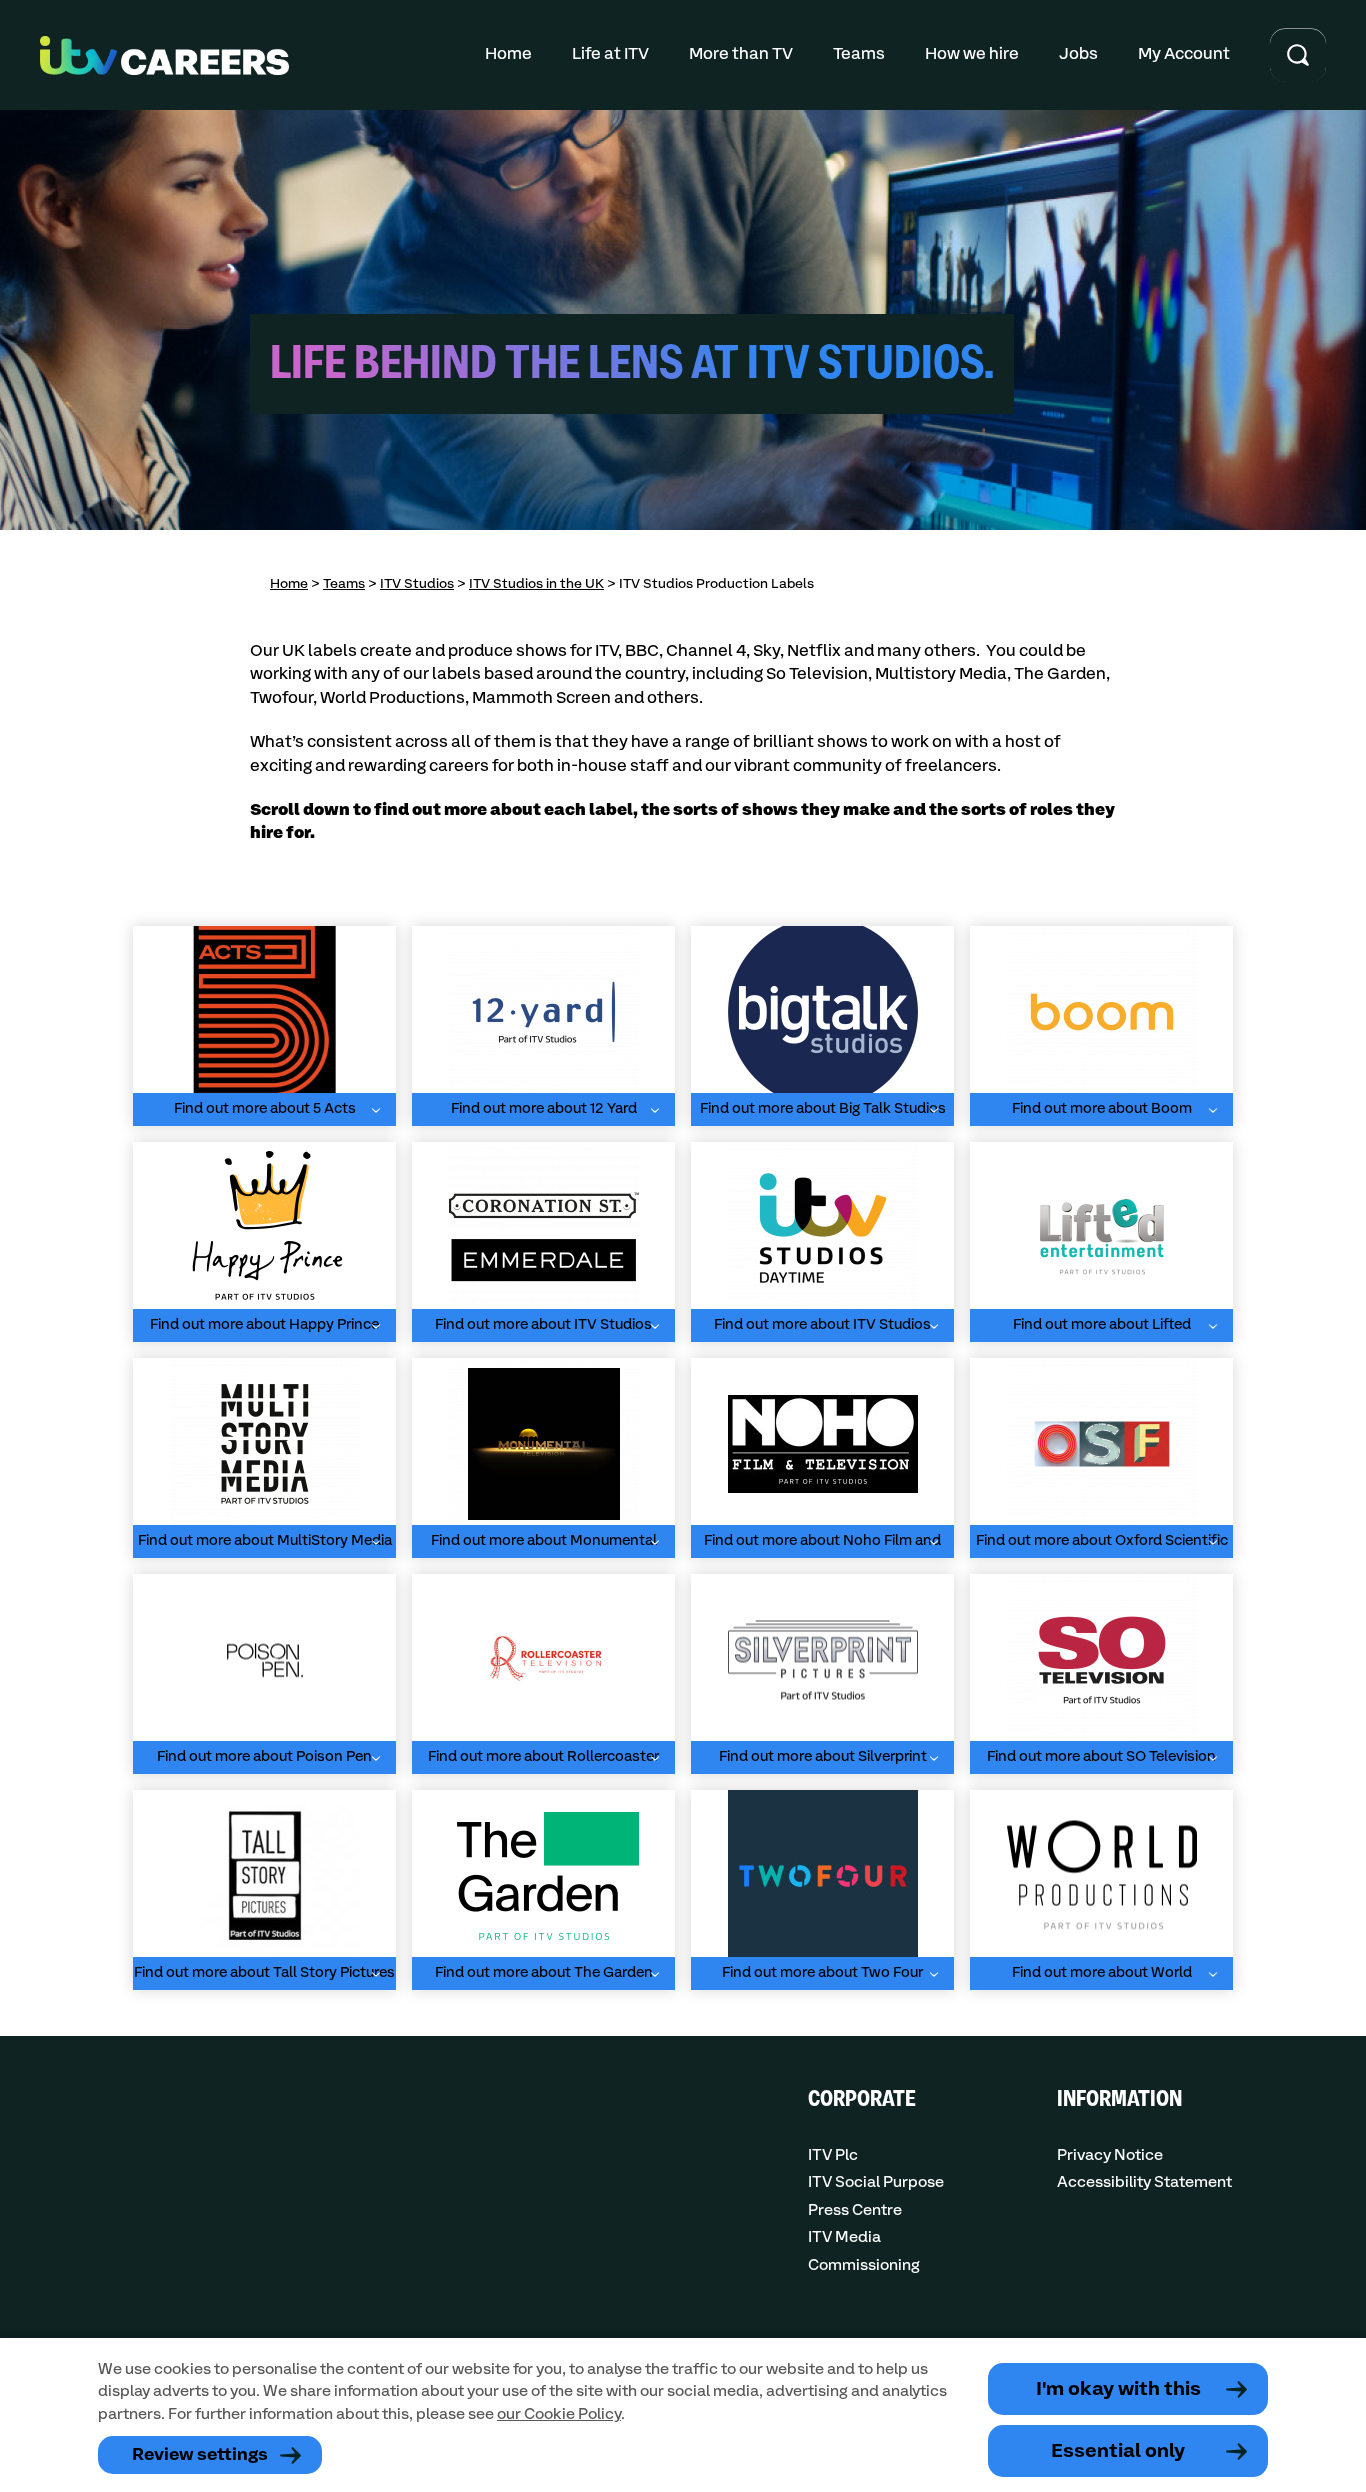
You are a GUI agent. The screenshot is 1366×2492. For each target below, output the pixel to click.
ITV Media (844, 2237)
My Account (1184, 54)
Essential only (1118, 2451)
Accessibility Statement (1144, 2182)
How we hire (972, 54)
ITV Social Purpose (876, 2182)
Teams (859, 54)
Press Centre (855, 2210)
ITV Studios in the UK (536, 584)
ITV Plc (833, 2155)
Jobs (1078, 54)
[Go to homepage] (164, 55)
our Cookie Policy (559, 2414)
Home (508, 54)
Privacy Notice (1110, 2155)
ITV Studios (417, 584)
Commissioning (864, 2265)
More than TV (741, 54)
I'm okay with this (1118, 2389)
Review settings (200, 2455)
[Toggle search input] (1298, 55)
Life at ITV (610, 54)
